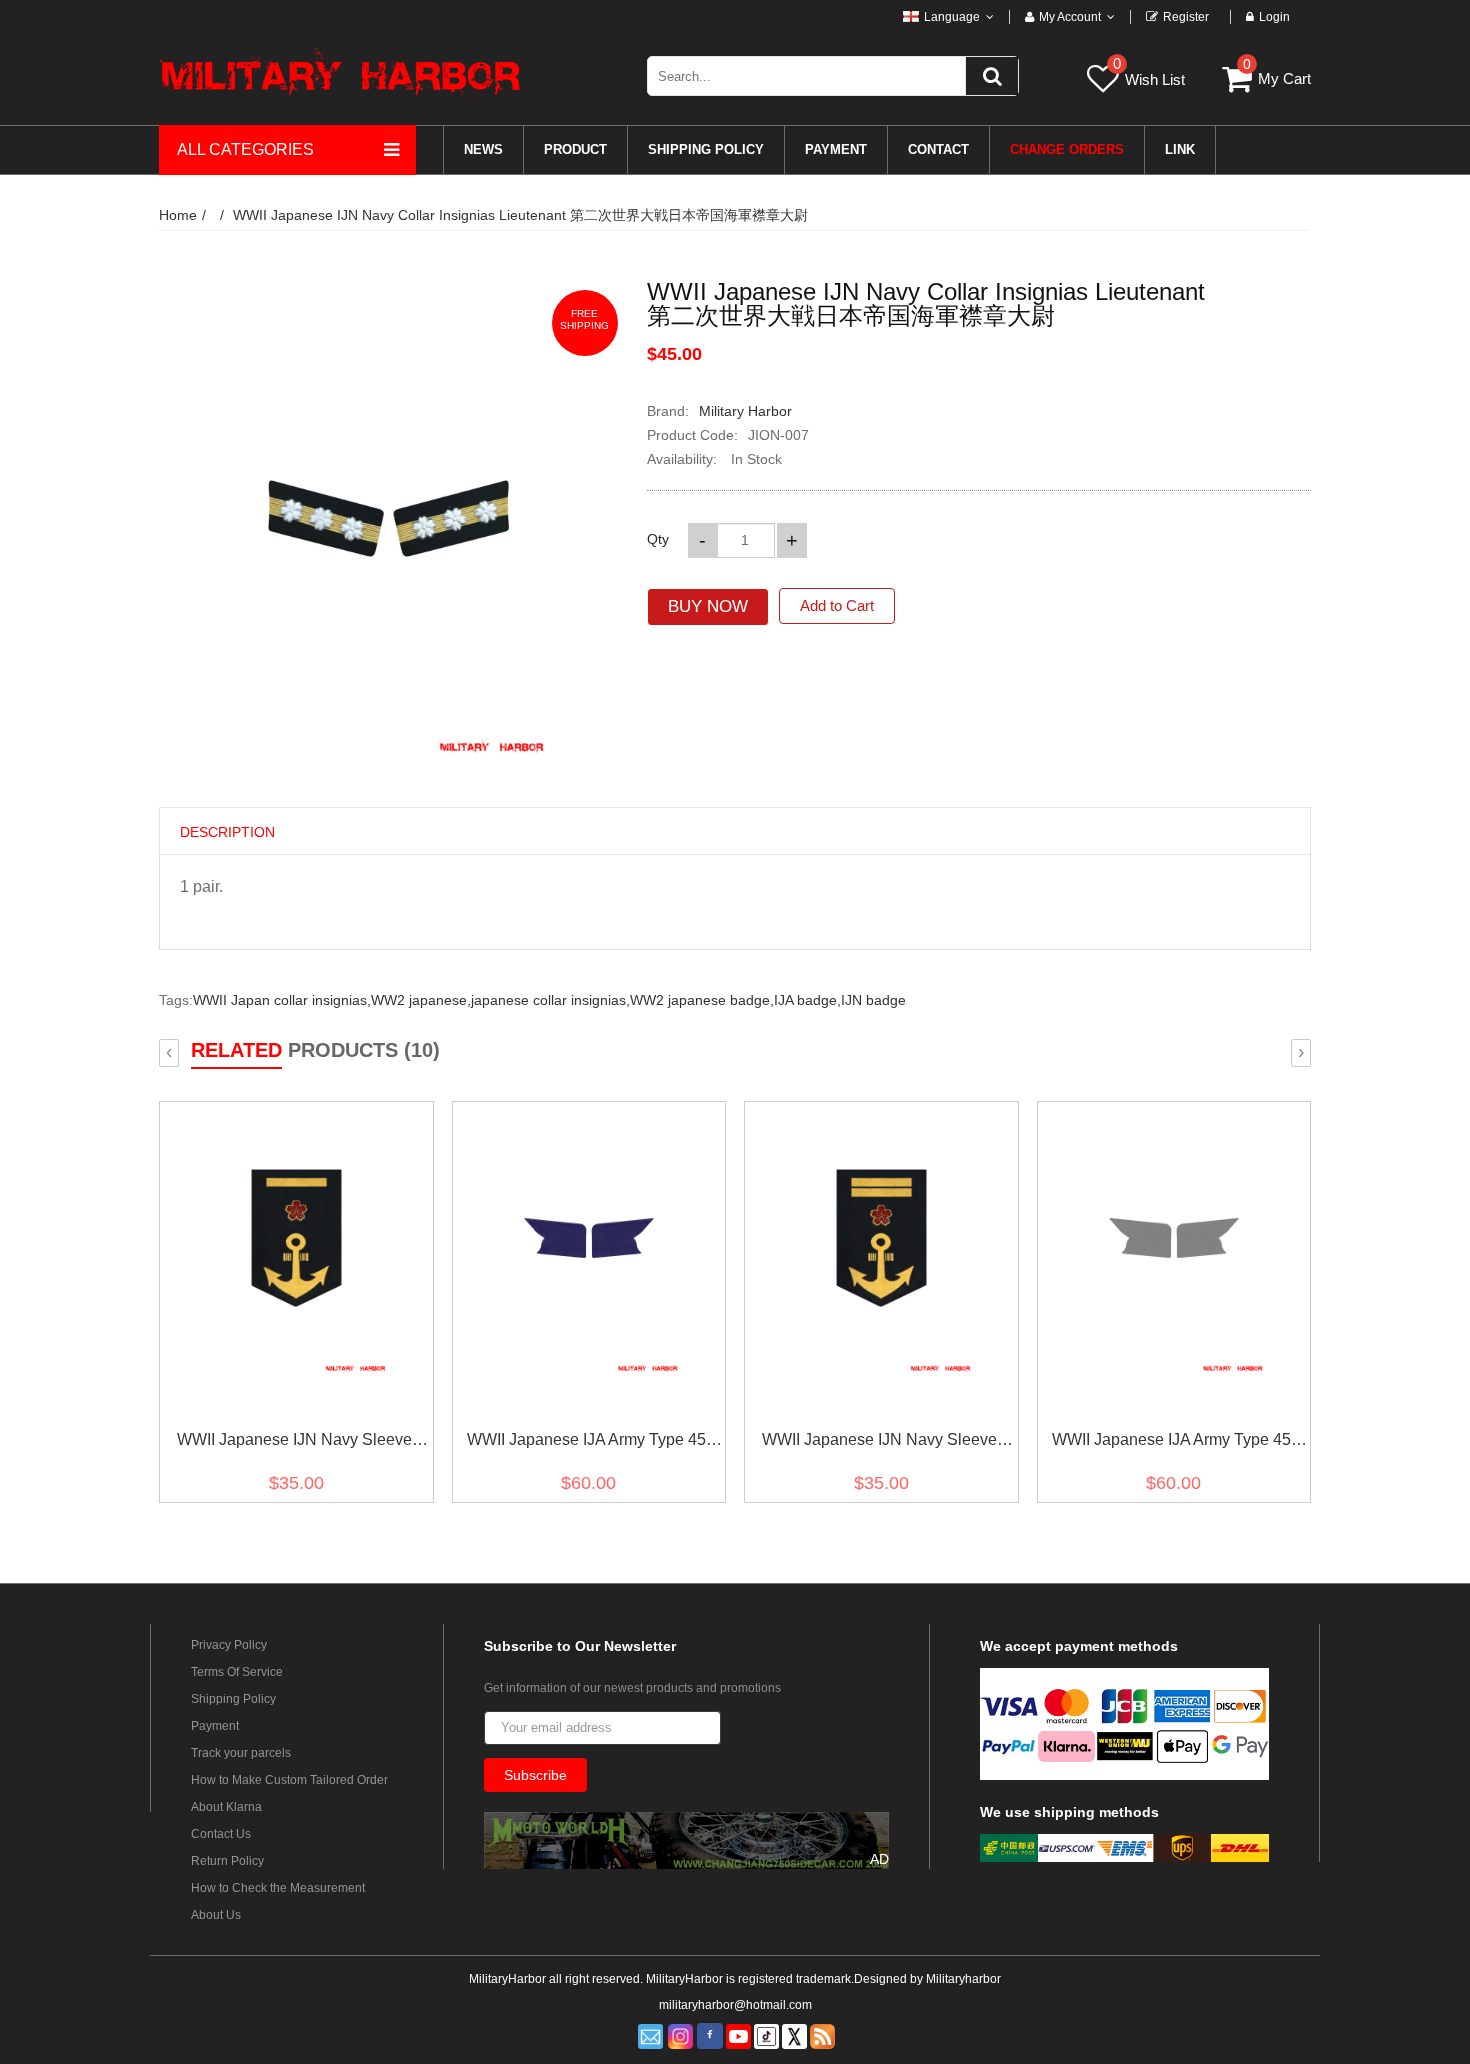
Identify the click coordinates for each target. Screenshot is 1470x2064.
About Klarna (226, 1807)
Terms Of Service (237, 1672)
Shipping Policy (233, 1699)
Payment (215, 1726)
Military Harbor (745, 411)
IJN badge (873, 1000)
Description (227, 832)
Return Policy (227, 1861)
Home (178, 215)
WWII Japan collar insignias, (282, 1000)
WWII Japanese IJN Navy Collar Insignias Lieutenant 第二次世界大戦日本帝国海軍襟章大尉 (520, 215)
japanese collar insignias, (550, 1000)
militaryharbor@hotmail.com (735, 2005)
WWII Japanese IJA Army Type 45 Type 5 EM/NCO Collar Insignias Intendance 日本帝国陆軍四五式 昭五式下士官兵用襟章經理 (1171, 1443)
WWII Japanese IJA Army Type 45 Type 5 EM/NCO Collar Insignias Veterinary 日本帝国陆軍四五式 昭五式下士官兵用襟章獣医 (587, 1443)
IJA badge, (807, 1000)
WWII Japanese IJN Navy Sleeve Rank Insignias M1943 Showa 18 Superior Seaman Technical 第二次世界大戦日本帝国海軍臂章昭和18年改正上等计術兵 (879, 1443)
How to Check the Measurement (278, 1888)
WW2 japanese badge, (702, 1000)
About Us (216, 1915)
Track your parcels (241, 1753)
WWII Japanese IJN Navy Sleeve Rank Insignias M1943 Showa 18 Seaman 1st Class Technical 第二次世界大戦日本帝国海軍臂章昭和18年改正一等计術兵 (294, 1443)
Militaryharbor (963, 1979)
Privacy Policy (229, 1645)
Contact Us (221, 1834)
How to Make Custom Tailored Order (289, 1780)
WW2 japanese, (421, 1000)
